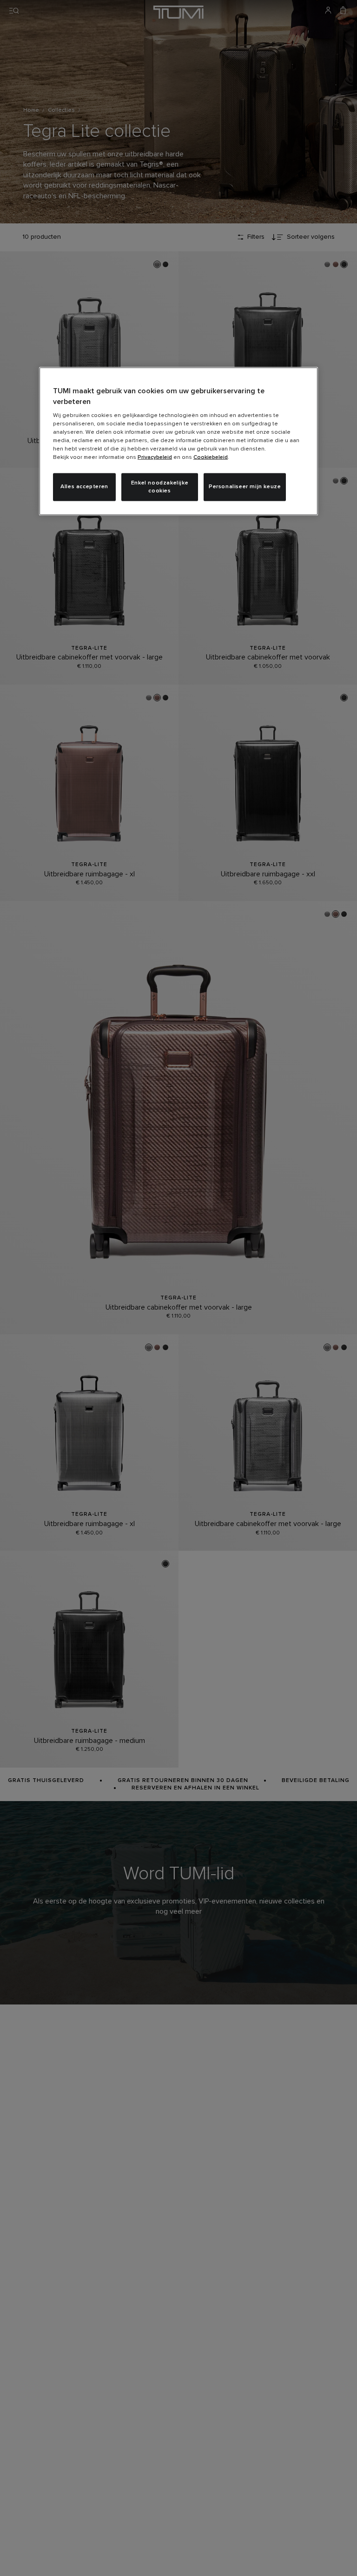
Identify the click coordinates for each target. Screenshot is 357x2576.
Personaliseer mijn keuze (245, 487)
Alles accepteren (84, 487)
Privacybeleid (155, 457)
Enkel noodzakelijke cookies (160, 487)
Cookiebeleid (211, 457)
